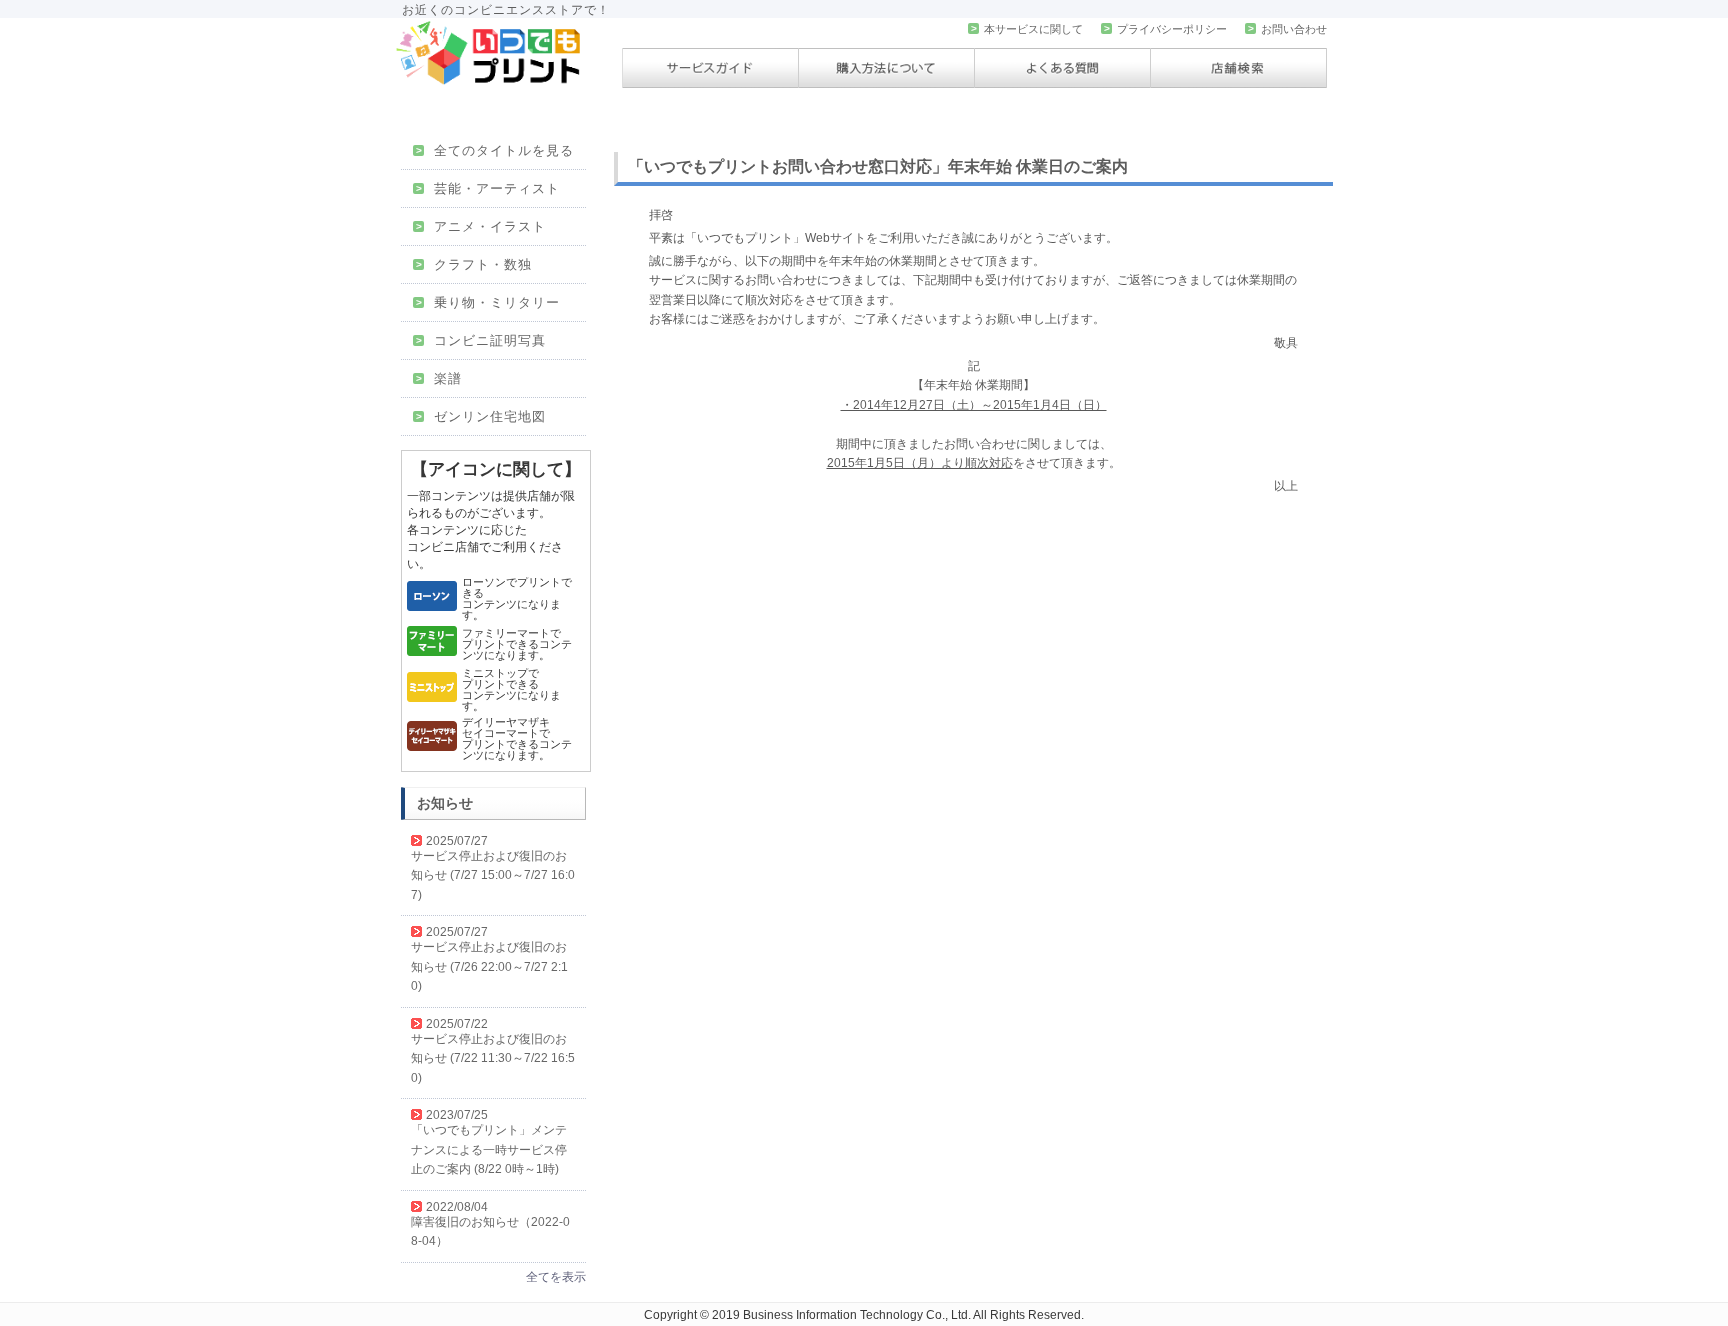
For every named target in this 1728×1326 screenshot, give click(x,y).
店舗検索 (1238, 68)
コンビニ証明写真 (481, 340)
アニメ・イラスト (481, 226)
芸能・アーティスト (488, 188)
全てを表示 (556, 1277)
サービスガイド (710, 68)
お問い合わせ (1287, 29)
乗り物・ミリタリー (488, 302)
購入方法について (886, 68)
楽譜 (439, 378)
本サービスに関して (1027, 29)
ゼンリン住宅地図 (481, 416)
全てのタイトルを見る (495, 150)
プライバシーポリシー (1165, 29)
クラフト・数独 (474, 264)
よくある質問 (1062, 68)
